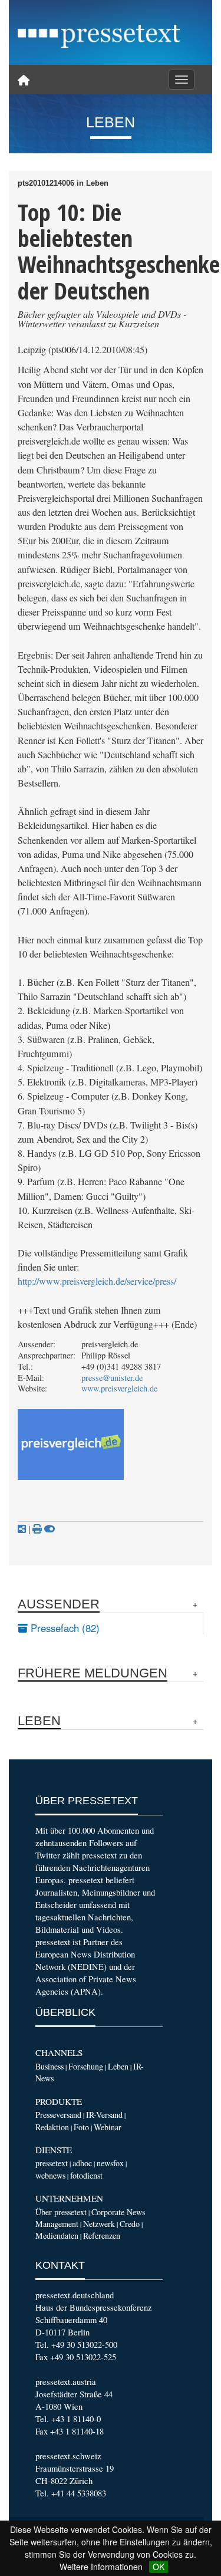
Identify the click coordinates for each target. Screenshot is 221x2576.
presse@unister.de (112, 1378)
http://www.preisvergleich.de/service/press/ (97, 1281)
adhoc (82, 2163)
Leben (118, 2066)
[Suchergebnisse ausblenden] (50, 1529)
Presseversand (58, 2115)
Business (50, 2066)
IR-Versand (104, 2115)
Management (57, 2224)
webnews (50, 2175)
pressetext (52, 2163)
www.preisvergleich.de (119, 1388)
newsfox (110, 2163)
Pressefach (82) (64, 1628)
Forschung (86, 2066)
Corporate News (118, 2212)
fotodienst (86, 2175)
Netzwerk (99, 2224)
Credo (130, 2224)
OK (159, 2567)
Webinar (108, 2127)
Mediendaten (57, 2236)
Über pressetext (61, 2212)
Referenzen (102, 2236)
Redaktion (52, 2127)
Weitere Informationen (101, 2567)
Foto (81, 2127)
